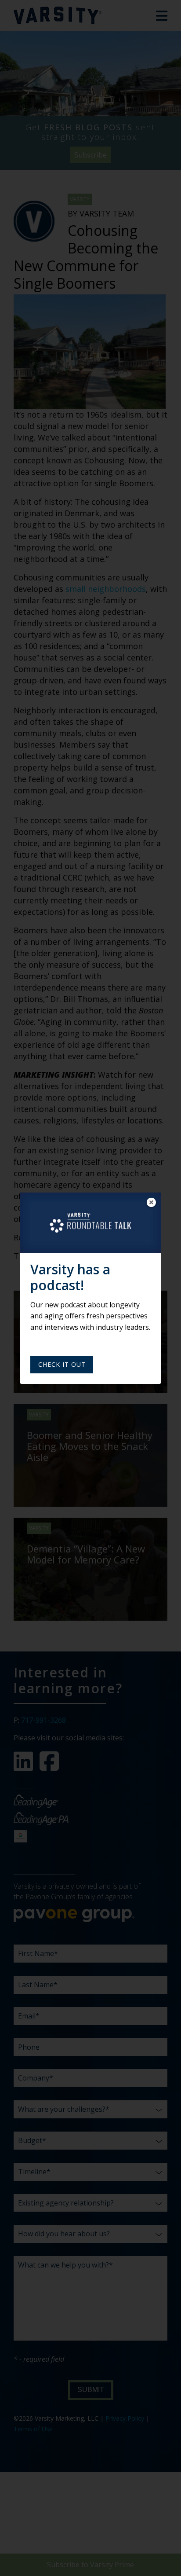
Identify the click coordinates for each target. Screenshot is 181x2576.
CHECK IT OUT (62, 1364)
